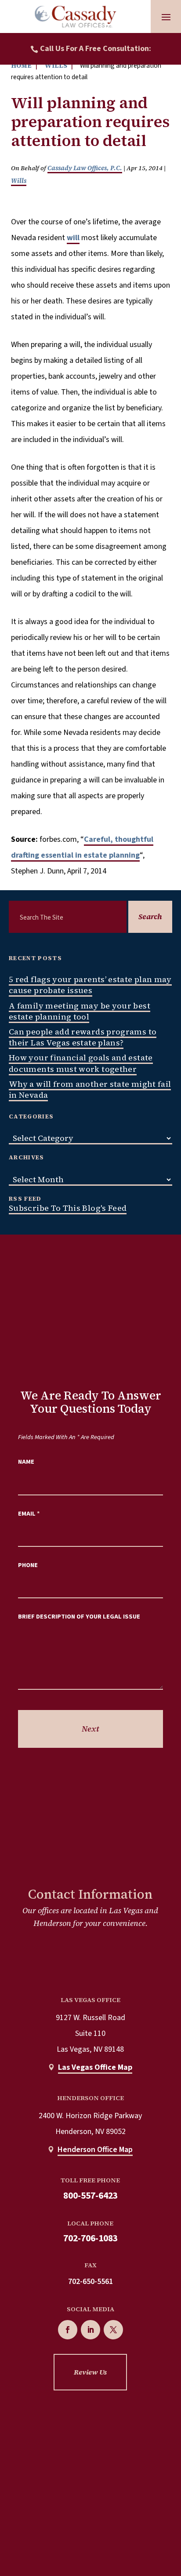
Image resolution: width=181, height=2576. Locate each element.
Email (29, 1514)
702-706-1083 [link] (90, 2238)
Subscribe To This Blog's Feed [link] (68, 1208)
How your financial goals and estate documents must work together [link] (81, 1063)
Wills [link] (19, 181)
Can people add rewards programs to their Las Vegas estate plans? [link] (83, 1037)
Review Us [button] (90, 2372)
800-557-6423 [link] (90, 2196)
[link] (76, 16)
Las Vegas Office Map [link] (95, 2067)
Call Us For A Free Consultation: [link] (96, 49)
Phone (28, 1565)
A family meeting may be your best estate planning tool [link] (80, 1011)
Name (26, 1462)
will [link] (73, 238)
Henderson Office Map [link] (95, 2150)
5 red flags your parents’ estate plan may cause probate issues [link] (90, 985)
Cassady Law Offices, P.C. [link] (85, 168)
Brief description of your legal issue (79, 1617)
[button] (166, 17)
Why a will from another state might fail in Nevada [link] (90, 1089)
